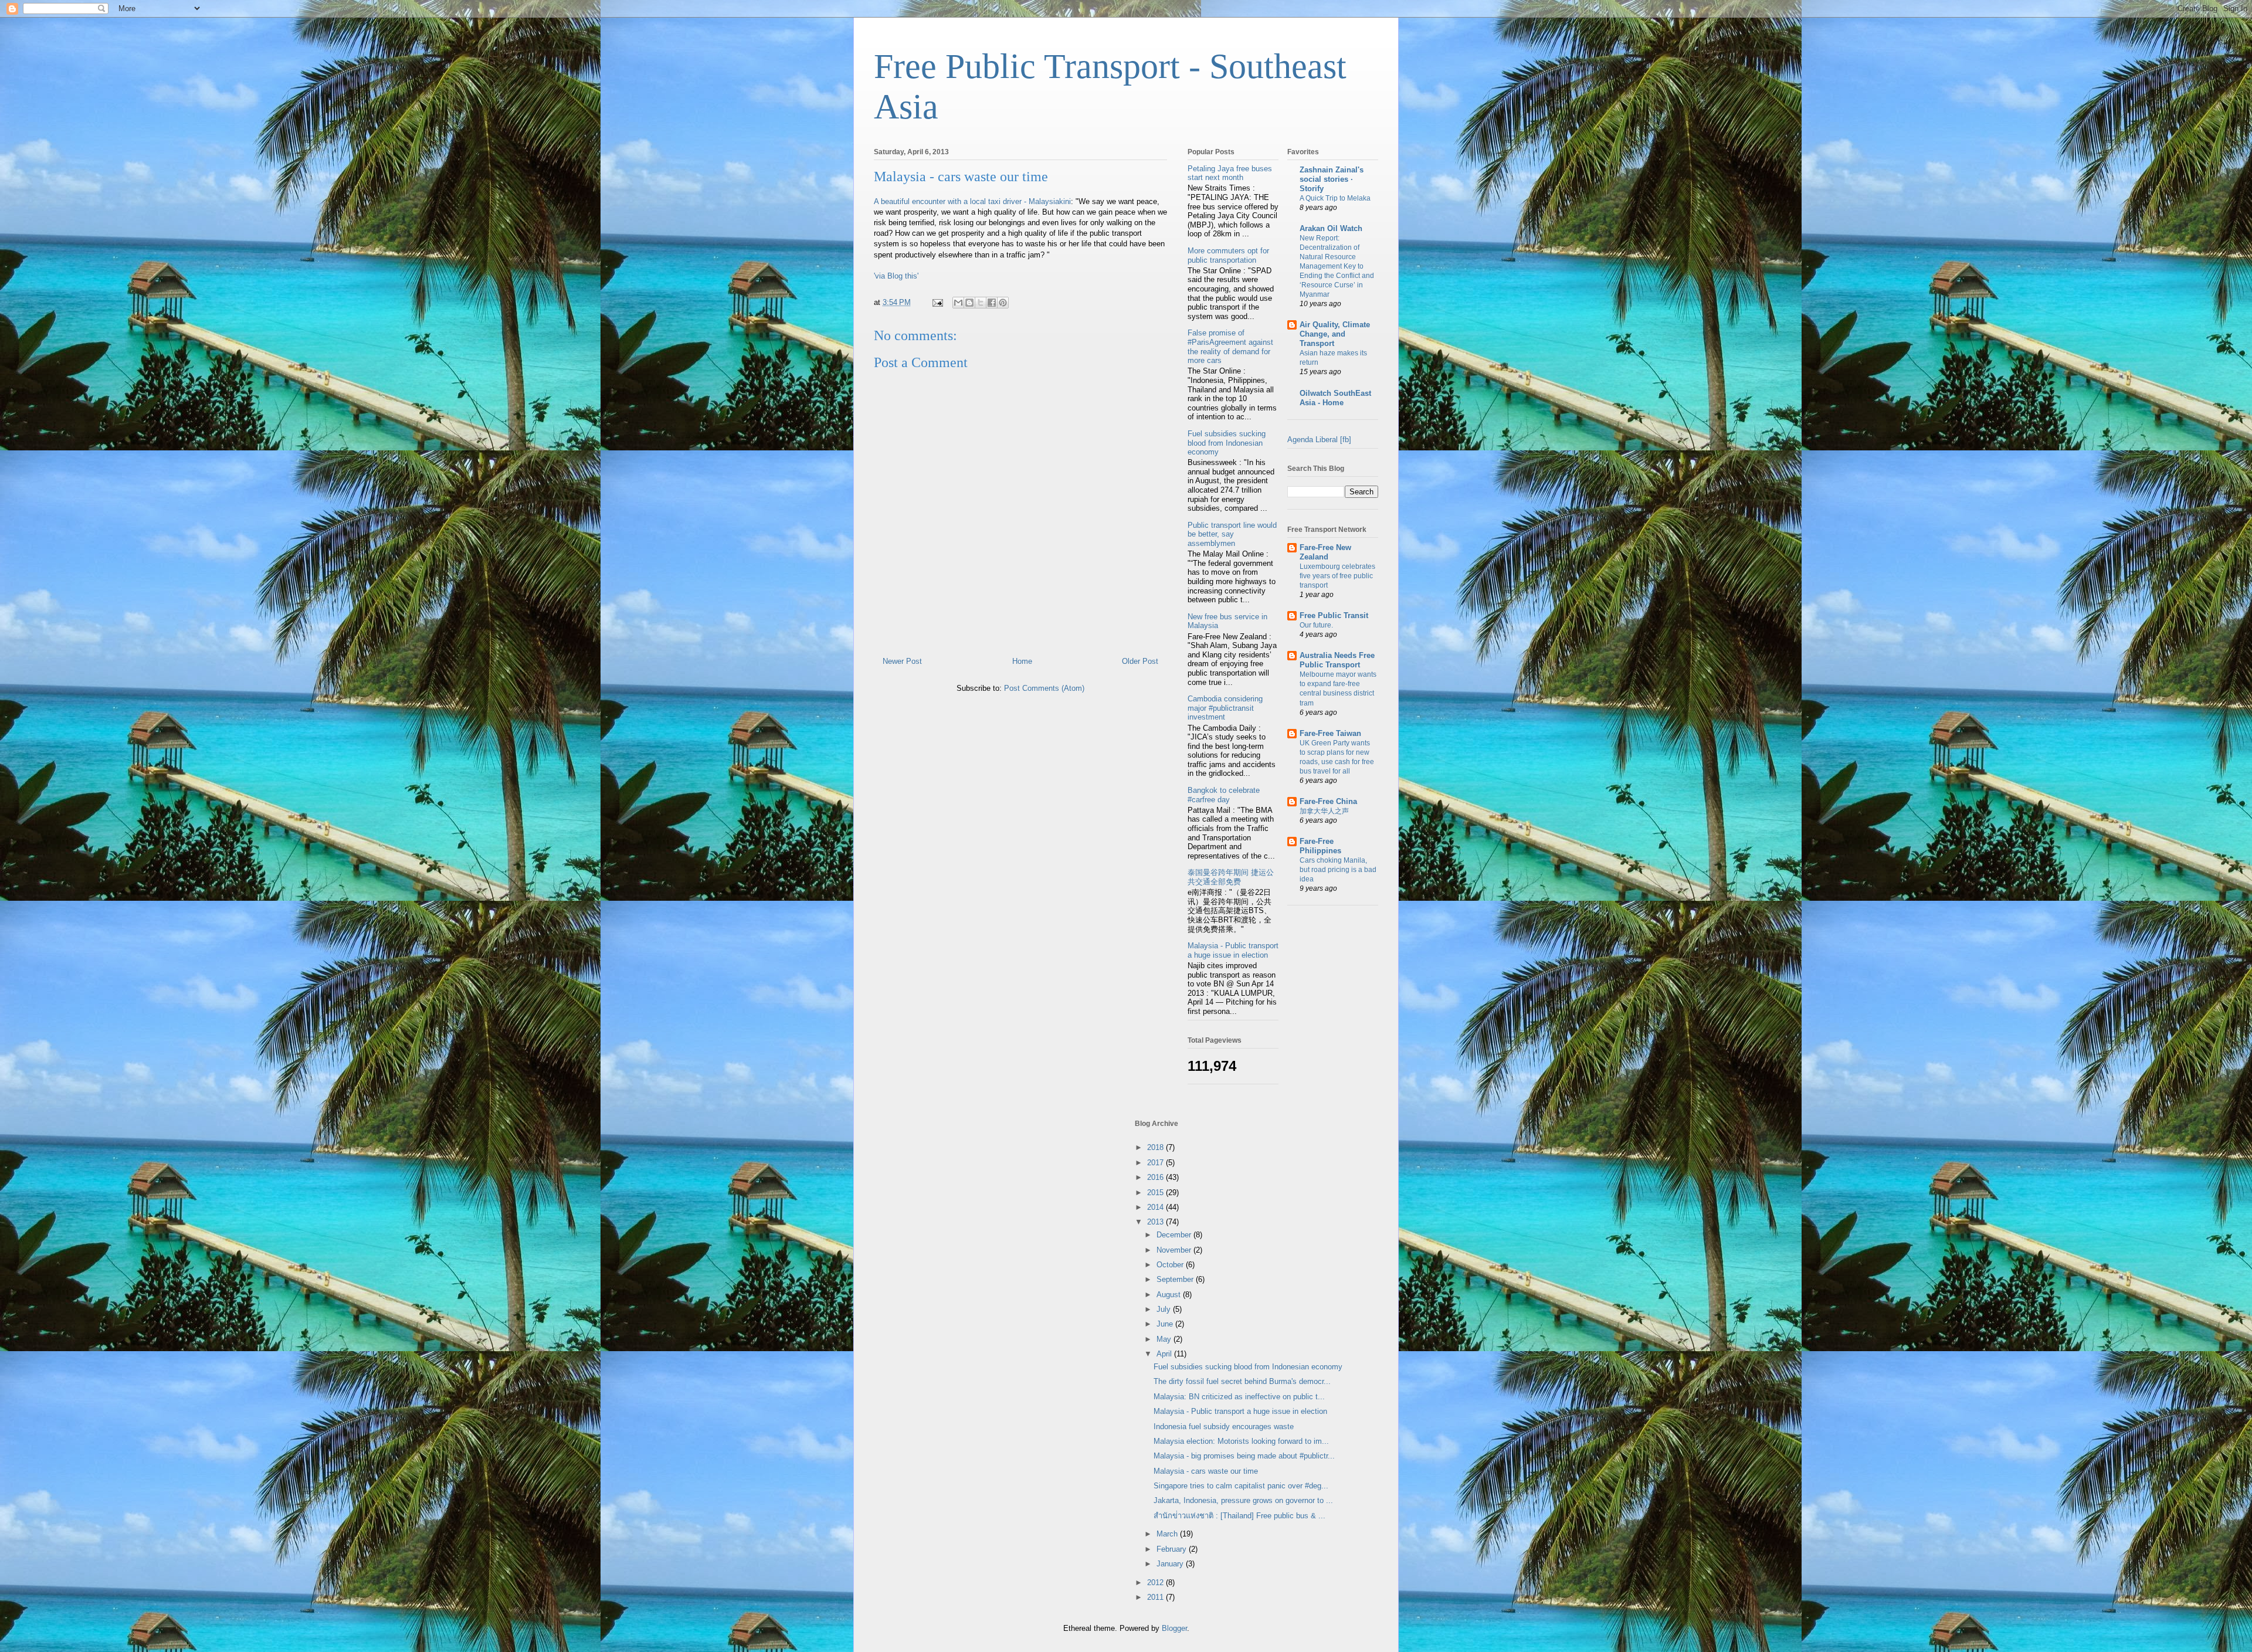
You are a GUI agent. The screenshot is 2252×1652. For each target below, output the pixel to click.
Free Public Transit (1334, 615)
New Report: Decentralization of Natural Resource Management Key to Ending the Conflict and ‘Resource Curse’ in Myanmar (1337, 266)
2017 (1156, 1163)
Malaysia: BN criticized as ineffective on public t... (1239, 1397)
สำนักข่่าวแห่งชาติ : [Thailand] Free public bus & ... (1239, 1516)
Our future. (1316, 625)
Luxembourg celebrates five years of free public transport (1337, 576)
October (1171, 1265)
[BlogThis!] (969, 303)
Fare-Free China (1328, 801)
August (1170, 1295)
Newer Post (902, 661)
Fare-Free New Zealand (1325, 552)
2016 (1156, 1177)
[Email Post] (937, 302)
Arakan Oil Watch (1331, 228)
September (1176, 1279)
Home (1022, 661)
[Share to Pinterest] (1003, 303)
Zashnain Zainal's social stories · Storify (1332, 179)
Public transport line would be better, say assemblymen (1232, 534)
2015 (1156, 1193)
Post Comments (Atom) (1044, 688)
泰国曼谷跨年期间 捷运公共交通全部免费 (1231, 877)
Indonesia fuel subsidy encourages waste (1224, 1427)
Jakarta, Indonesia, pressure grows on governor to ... (1243, 1500)
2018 (1156, 1147)
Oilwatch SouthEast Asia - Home (1335, 398)
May (1165, 1339)
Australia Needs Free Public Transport (1337, 660)
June (1166, 1324)
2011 (1156, 1597)
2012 (1156, 1583)
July (1165, 1309)
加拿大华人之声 (1324, 811)
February (1173, 1549)
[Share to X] (981, 303)
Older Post (1140, 661)
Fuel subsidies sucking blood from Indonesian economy (1227, 443)
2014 (1156, 1207)
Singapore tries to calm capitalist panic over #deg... (1241, 1486)
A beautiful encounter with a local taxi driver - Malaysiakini (972, 201)
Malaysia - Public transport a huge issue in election (1233, 950)
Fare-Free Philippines (1320, 846)
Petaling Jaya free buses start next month (1230, 173)
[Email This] (958, 303)
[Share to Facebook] (992, 303)
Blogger (1174, 1628)
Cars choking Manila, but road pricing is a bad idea (1338, 870)
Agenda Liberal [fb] (1319, 440)
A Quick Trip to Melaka (1335, 198)
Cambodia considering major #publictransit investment (1225, 708)
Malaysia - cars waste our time (961, 177)
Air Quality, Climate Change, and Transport (1335, 334)
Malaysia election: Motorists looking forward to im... (1241, 1441)
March (1168, 1534)
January (1171, 1564)
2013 (1156, 1222)
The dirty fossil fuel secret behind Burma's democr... (1242, 1381)
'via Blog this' (896, 276)
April (1165, 1354)
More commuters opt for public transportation (1228, 255)
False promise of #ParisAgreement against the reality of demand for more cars (1230, 347)
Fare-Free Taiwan (1330, 733)
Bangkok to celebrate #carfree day (1224, 795)
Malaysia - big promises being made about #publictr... (1244, 1456)
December (1175, 1235)
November (1175, 1250)
